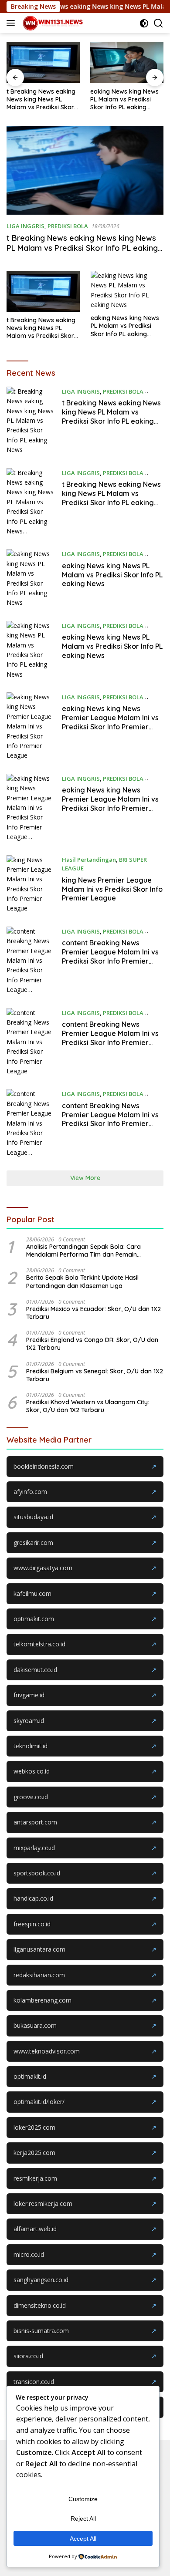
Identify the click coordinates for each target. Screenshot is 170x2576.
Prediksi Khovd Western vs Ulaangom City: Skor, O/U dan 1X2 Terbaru (88, 1406)
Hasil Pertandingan (89, 860)
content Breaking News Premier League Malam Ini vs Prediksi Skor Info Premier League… (110, 956)
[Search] (158, 23)
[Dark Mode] (144, 23)
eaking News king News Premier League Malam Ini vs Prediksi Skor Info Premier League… (110, 803)
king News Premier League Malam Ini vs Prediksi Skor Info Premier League (112, 889)
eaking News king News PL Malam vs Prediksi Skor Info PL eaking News (124, 99)
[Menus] (12, 23)
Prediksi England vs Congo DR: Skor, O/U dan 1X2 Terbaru (92, 1344)
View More (85, 1178)
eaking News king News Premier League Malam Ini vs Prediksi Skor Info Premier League (110, 722)
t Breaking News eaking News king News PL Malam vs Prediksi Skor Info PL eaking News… (41, 99)
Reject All (83, 2519)
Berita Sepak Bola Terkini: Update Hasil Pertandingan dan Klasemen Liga (82, 1281)
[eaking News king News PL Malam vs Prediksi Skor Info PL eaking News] (127, 62)
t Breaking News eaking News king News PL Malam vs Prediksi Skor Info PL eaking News (82, 248)
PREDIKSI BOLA (68, 226)
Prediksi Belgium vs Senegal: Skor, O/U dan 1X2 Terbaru (95, 1375)
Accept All (83, 2539)
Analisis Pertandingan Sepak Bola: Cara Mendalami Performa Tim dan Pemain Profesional (83, 1251)
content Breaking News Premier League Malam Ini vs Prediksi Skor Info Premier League (110, 1038)
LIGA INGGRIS (25, 226)
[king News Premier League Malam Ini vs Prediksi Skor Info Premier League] (31, 884)
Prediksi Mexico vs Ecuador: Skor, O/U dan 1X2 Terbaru (93, 1313)
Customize (83, 2499)
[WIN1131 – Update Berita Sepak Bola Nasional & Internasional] (52, 23)
